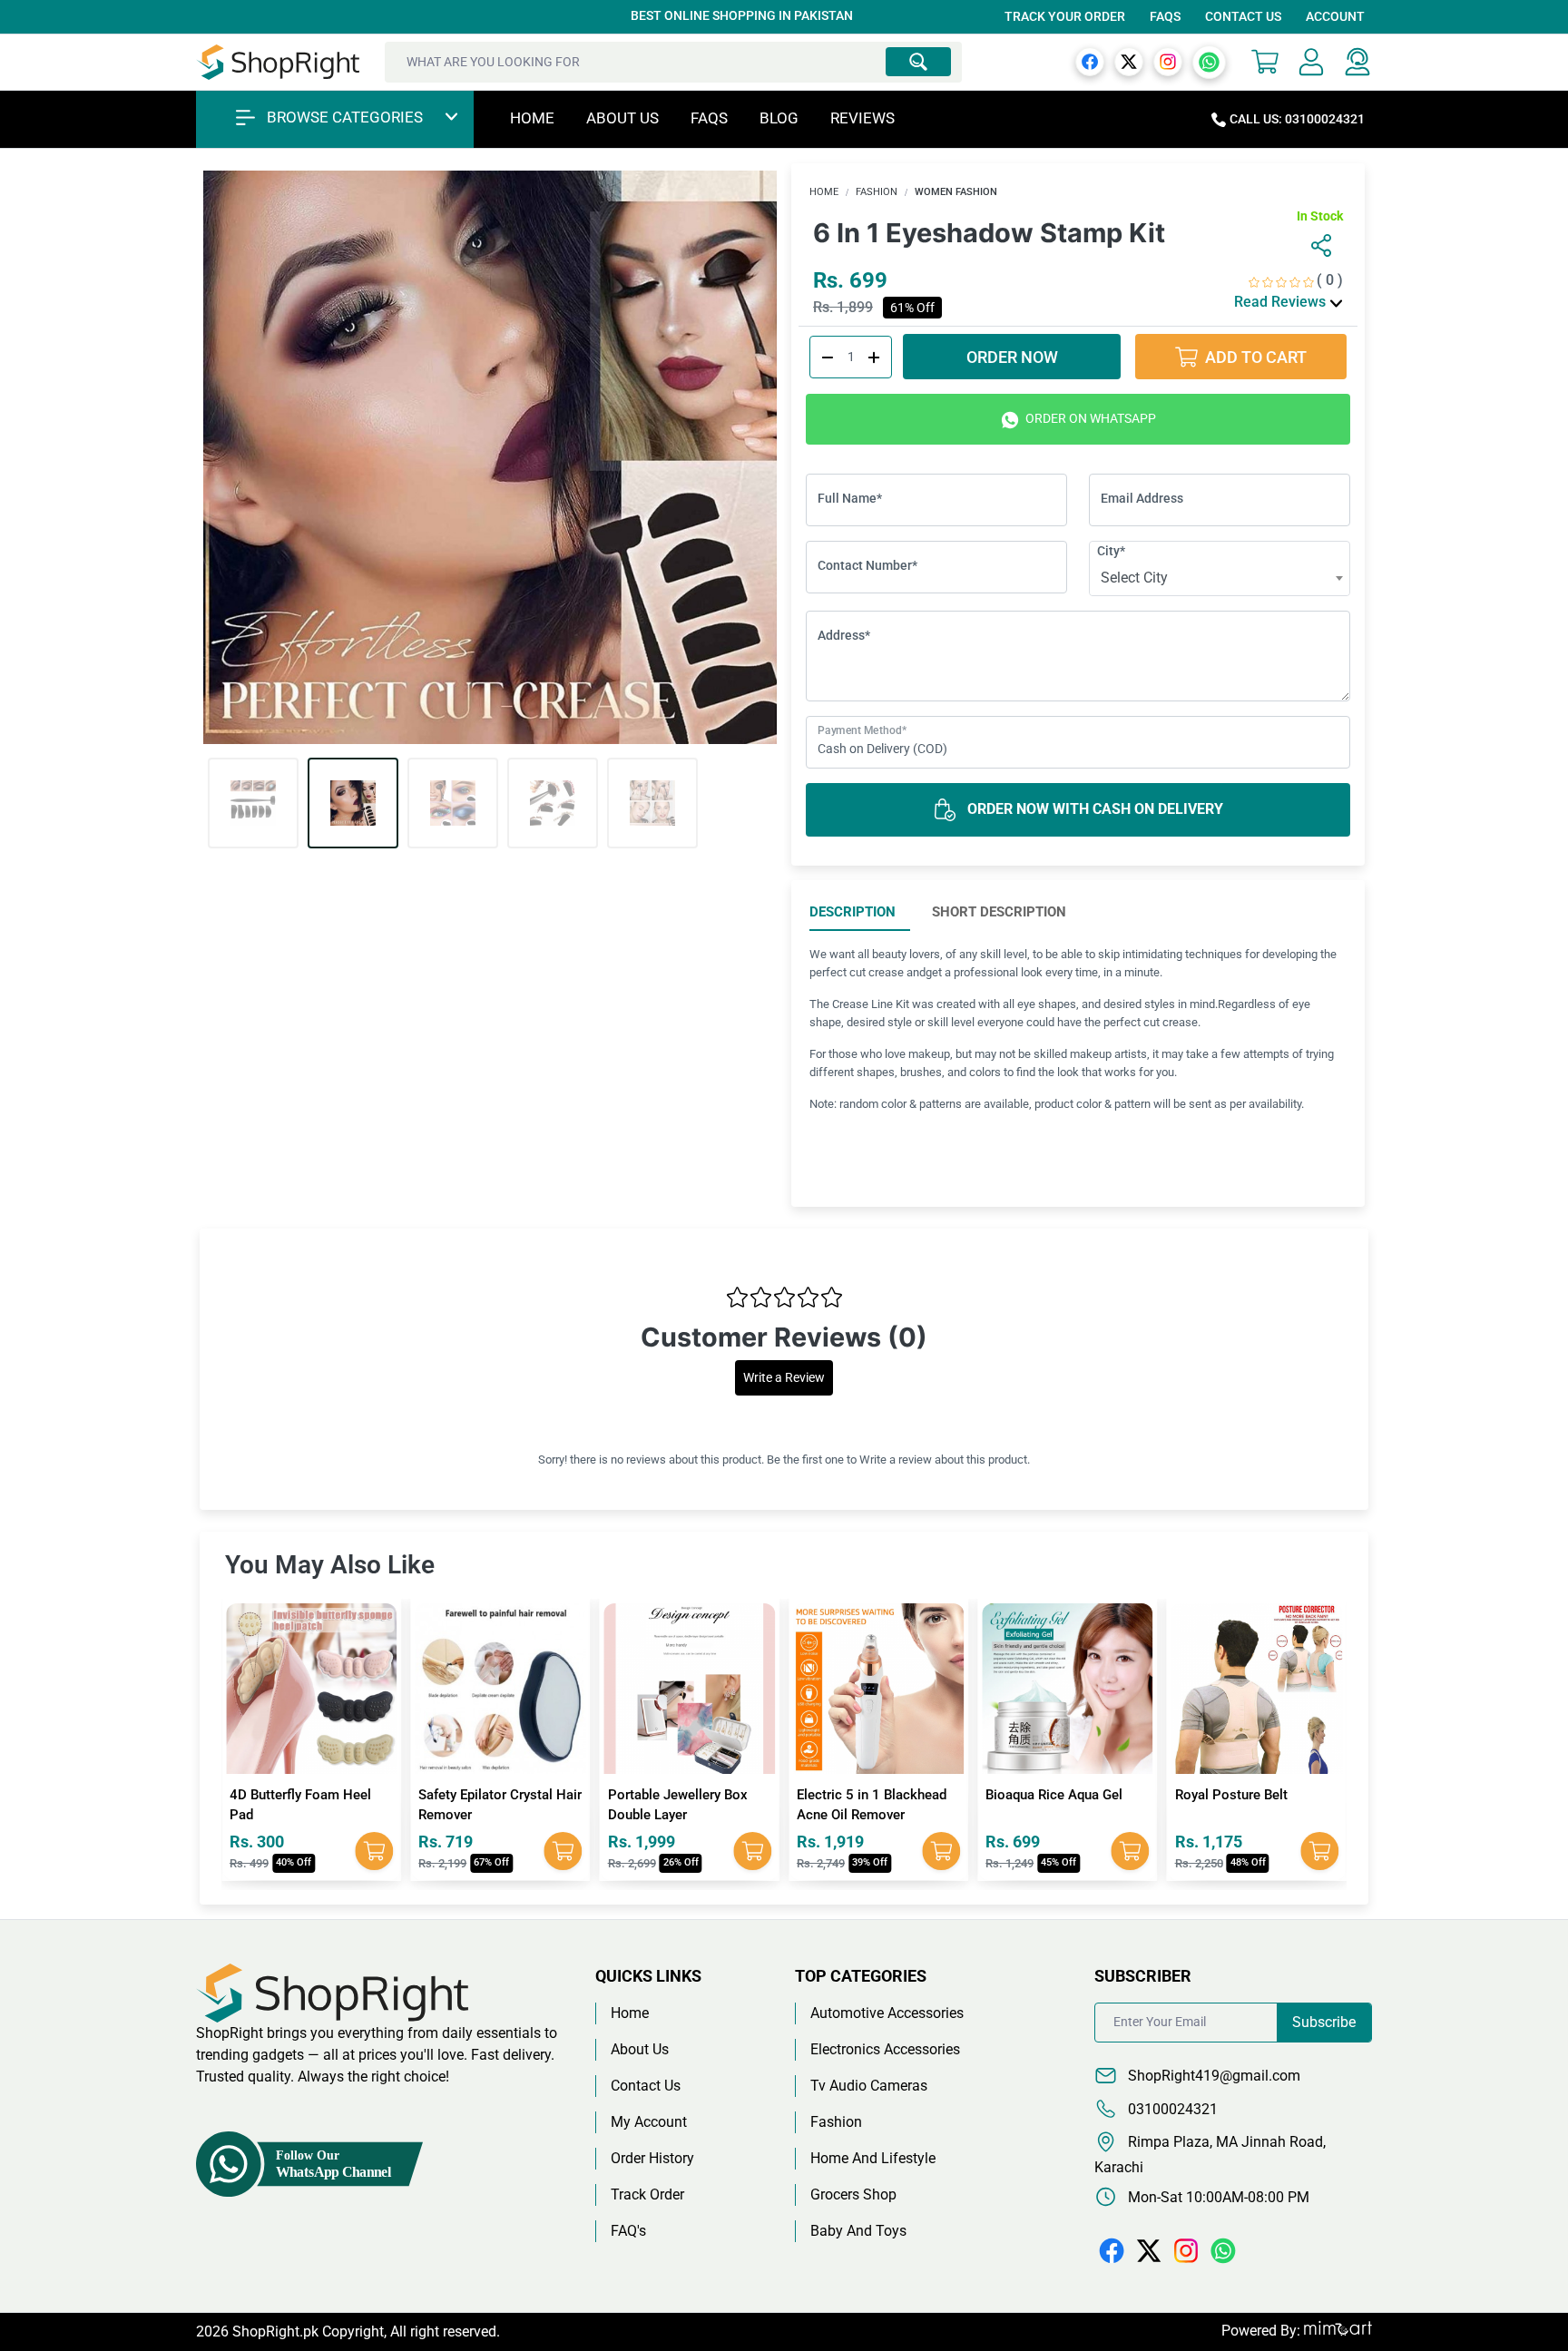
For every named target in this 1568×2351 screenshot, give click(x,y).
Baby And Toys (858, 2231)
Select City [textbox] (1134, 578)
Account (1335, 16)
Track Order (647, 2194)
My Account (649, 2122)
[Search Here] (918, 62)
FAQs (1165, 16)
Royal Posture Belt (1042, 1795)
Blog (779, 118)
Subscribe (1324, 2022)
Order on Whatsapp (1089, 418)
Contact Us (1243, 16)
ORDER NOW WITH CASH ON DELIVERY (1093, 809)
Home (532, 118)
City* (1111, 551)
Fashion (877, 192)
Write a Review (784, 1378)
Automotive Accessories (887, 2013)
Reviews (862, 118)
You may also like (330, 1565)
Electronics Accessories (885, 2049)
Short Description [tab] (999, 912)
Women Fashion (956, 192)
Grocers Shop (853, 2194)
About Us (622, 118)
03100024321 (1171, 2109)
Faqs (709, 118)
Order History (652, 2158)
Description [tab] (853, 912)
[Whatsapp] (1209, 61)
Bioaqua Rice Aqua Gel (865, 1795)
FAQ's (628, 2231)
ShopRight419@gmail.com (1212, 2076)
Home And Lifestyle (873, 2158)
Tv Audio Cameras (869, 2086)
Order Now (1012, 357)
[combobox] (1220, 578)
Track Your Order (1065, 16)
